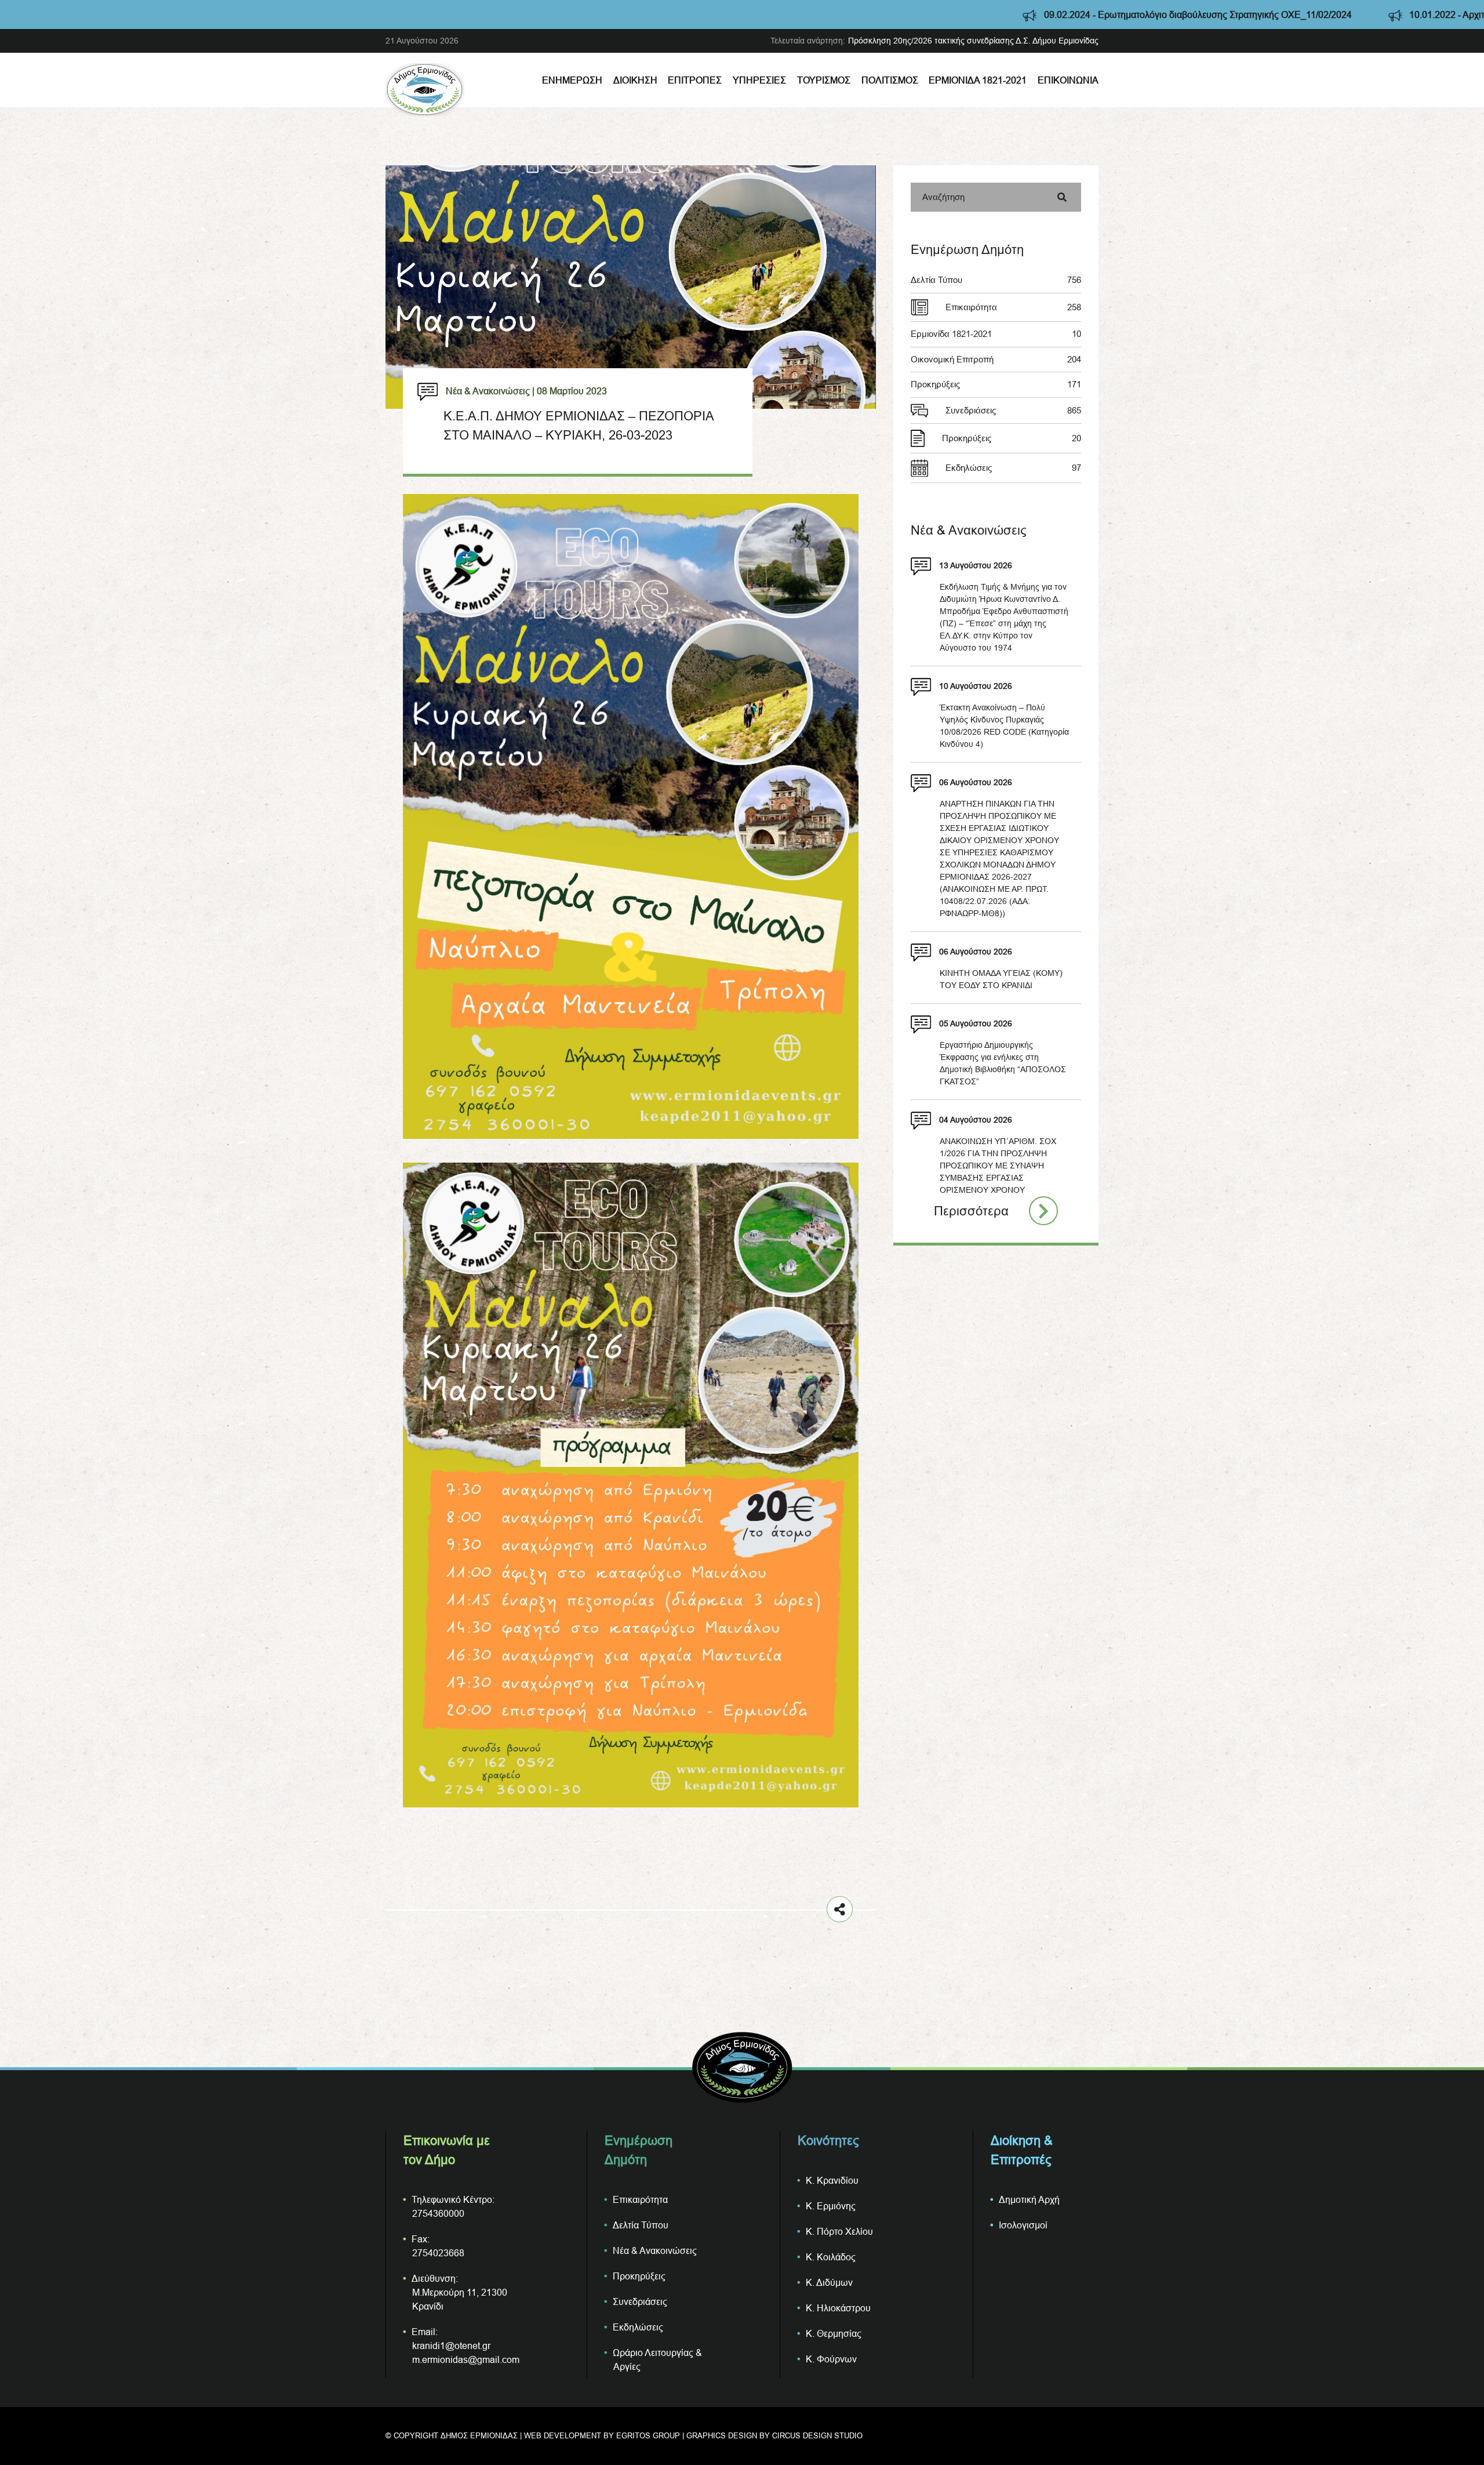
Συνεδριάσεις (1013, 410)
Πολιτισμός (890, 80)
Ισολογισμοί (1023, 2225)
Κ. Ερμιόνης (831, 2206)
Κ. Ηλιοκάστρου (838, 2308)
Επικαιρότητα (1013, 307)
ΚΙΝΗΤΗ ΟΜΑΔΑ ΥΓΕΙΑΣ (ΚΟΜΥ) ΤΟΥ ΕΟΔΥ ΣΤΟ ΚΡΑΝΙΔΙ (1001, 979)
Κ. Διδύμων (829, 2282)
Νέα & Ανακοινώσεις (655, 2250)
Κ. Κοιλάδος (831, 2257)
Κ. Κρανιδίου (832, 2180)
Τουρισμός (824, 80)
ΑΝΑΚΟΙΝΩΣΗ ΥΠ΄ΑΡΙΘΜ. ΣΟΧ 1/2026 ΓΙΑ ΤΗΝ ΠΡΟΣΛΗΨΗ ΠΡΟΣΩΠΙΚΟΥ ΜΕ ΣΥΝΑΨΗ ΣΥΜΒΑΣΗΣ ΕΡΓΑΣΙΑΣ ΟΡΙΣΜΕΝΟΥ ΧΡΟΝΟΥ (998, 1166)
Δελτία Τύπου (996, 280)
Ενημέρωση (572, 80)
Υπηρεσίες (759, 80)
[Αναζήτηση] (1062, 197)
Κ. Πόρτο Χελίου (839, 2231)
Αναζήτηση (943, 197)
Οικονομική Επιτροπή (996, 359)
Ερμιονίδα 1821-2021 (978, 80)
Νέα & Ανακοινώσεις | (490, 391)
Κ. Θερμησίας (834, 2333)
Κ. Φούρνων (831, 2359)
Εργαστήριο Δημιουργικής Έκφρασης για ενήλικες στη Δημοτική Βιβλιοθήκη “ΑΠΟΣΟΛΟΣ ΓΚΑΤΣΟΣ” (1003, 1063)
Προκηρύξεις (996, 384)
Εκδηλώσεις (1013, 468)
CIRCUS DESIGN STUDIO (817, 2435)
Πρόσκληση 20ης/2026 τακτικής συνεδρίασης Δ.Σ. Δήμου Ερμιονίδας (973, 41)
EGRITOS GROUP (648, 2435)
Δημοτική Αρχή (1029, 2199)
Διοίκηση (635, 80)
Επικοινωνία (1068, 80)
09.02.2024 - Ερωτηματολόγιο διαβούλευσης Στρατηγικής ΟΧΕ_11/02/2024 (954, 14)
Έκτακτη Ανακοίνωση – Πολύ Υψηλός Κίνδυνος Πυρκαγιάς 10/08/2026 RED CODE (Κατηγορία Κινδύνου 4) (1004, 726)
